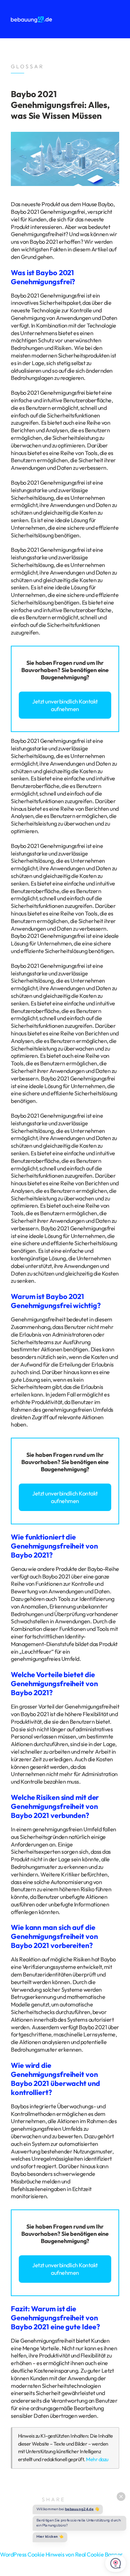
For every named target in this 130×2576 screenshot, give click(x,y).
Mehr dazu (97, 2459)
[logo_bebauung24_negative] (31, 19)
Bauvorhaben (39, 670)
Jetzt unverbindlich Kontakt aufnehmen (65, 705)
